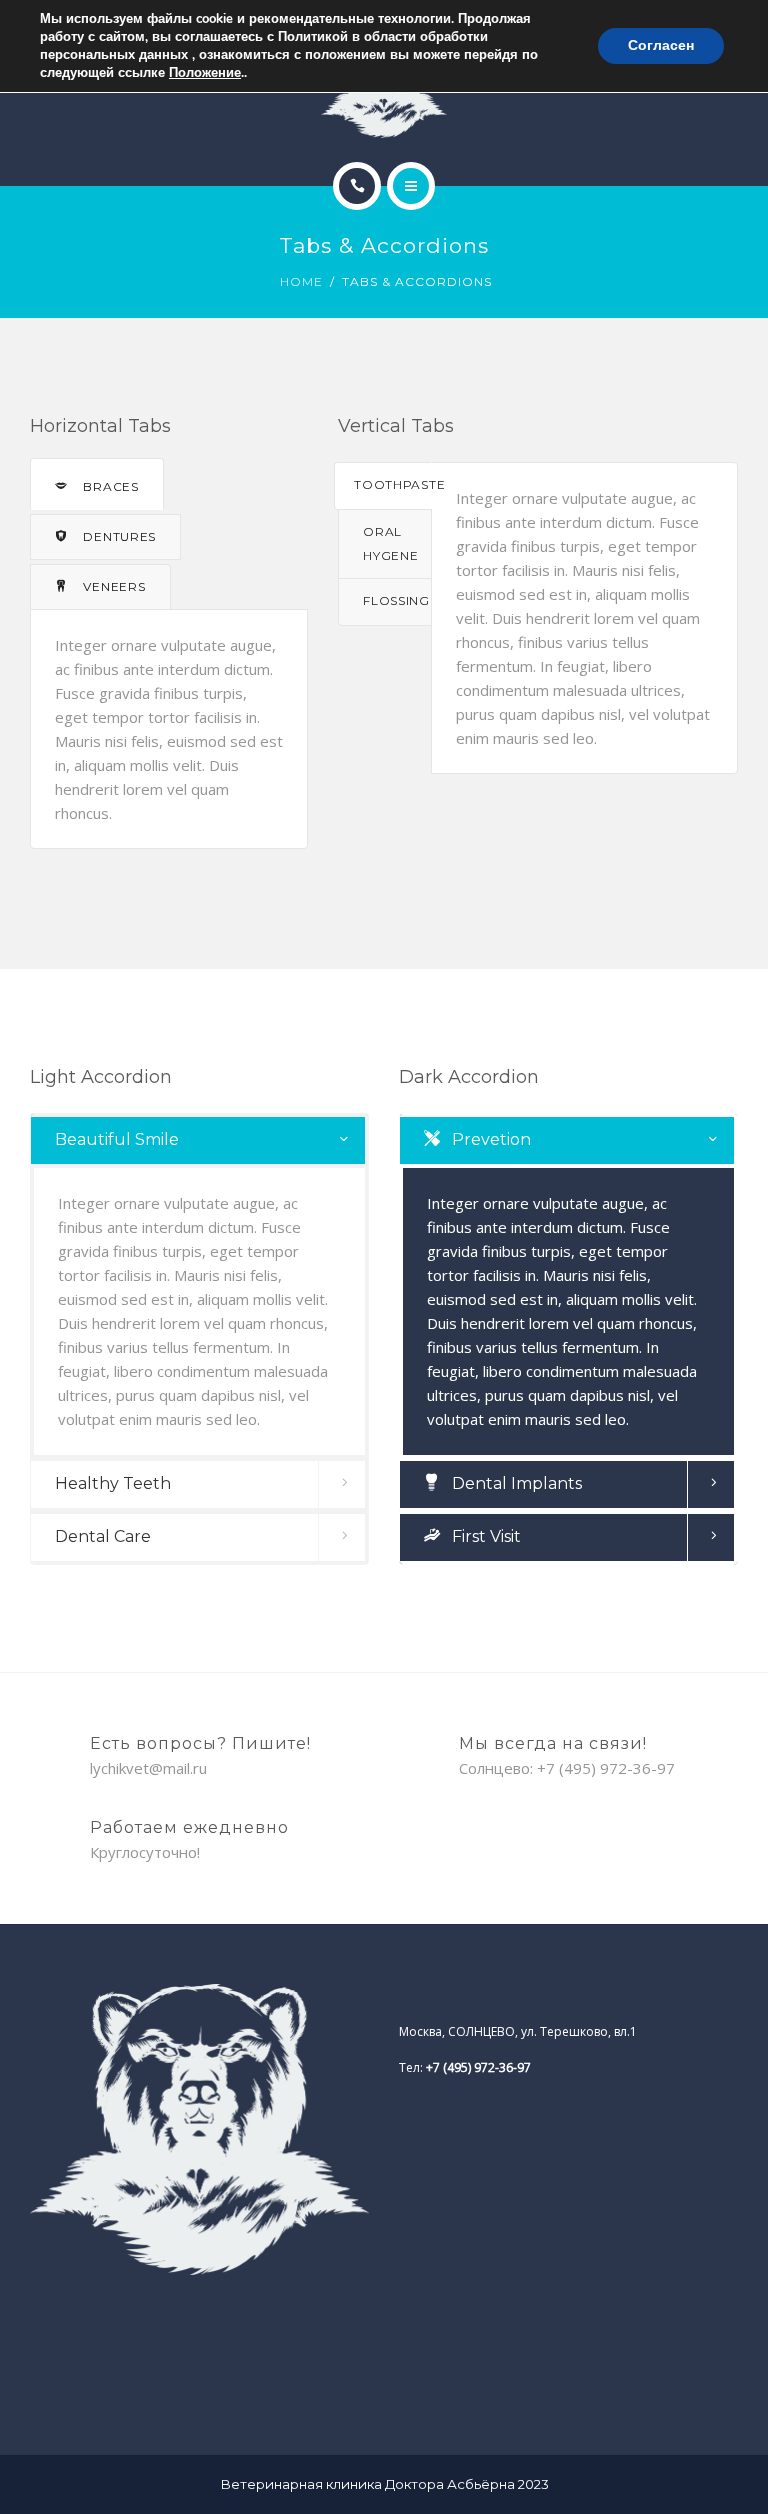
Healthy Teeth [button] (113, 1483)
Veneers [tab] (113, 586)
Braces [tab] (109, 486)
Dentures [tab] (118, 536)
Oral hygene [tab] (390, 543)
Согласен (661, 45)
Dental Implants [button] (515, 1483)
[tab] (199, 1140)
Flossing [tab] (396, 600)
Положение (205, 73)
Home (301, 281)
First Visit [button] (484, 1536)
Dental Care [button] (103, 1536)
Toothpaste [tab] (392, 484)
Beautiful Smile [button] (117, 1139)
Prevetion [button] (489, 1139)
